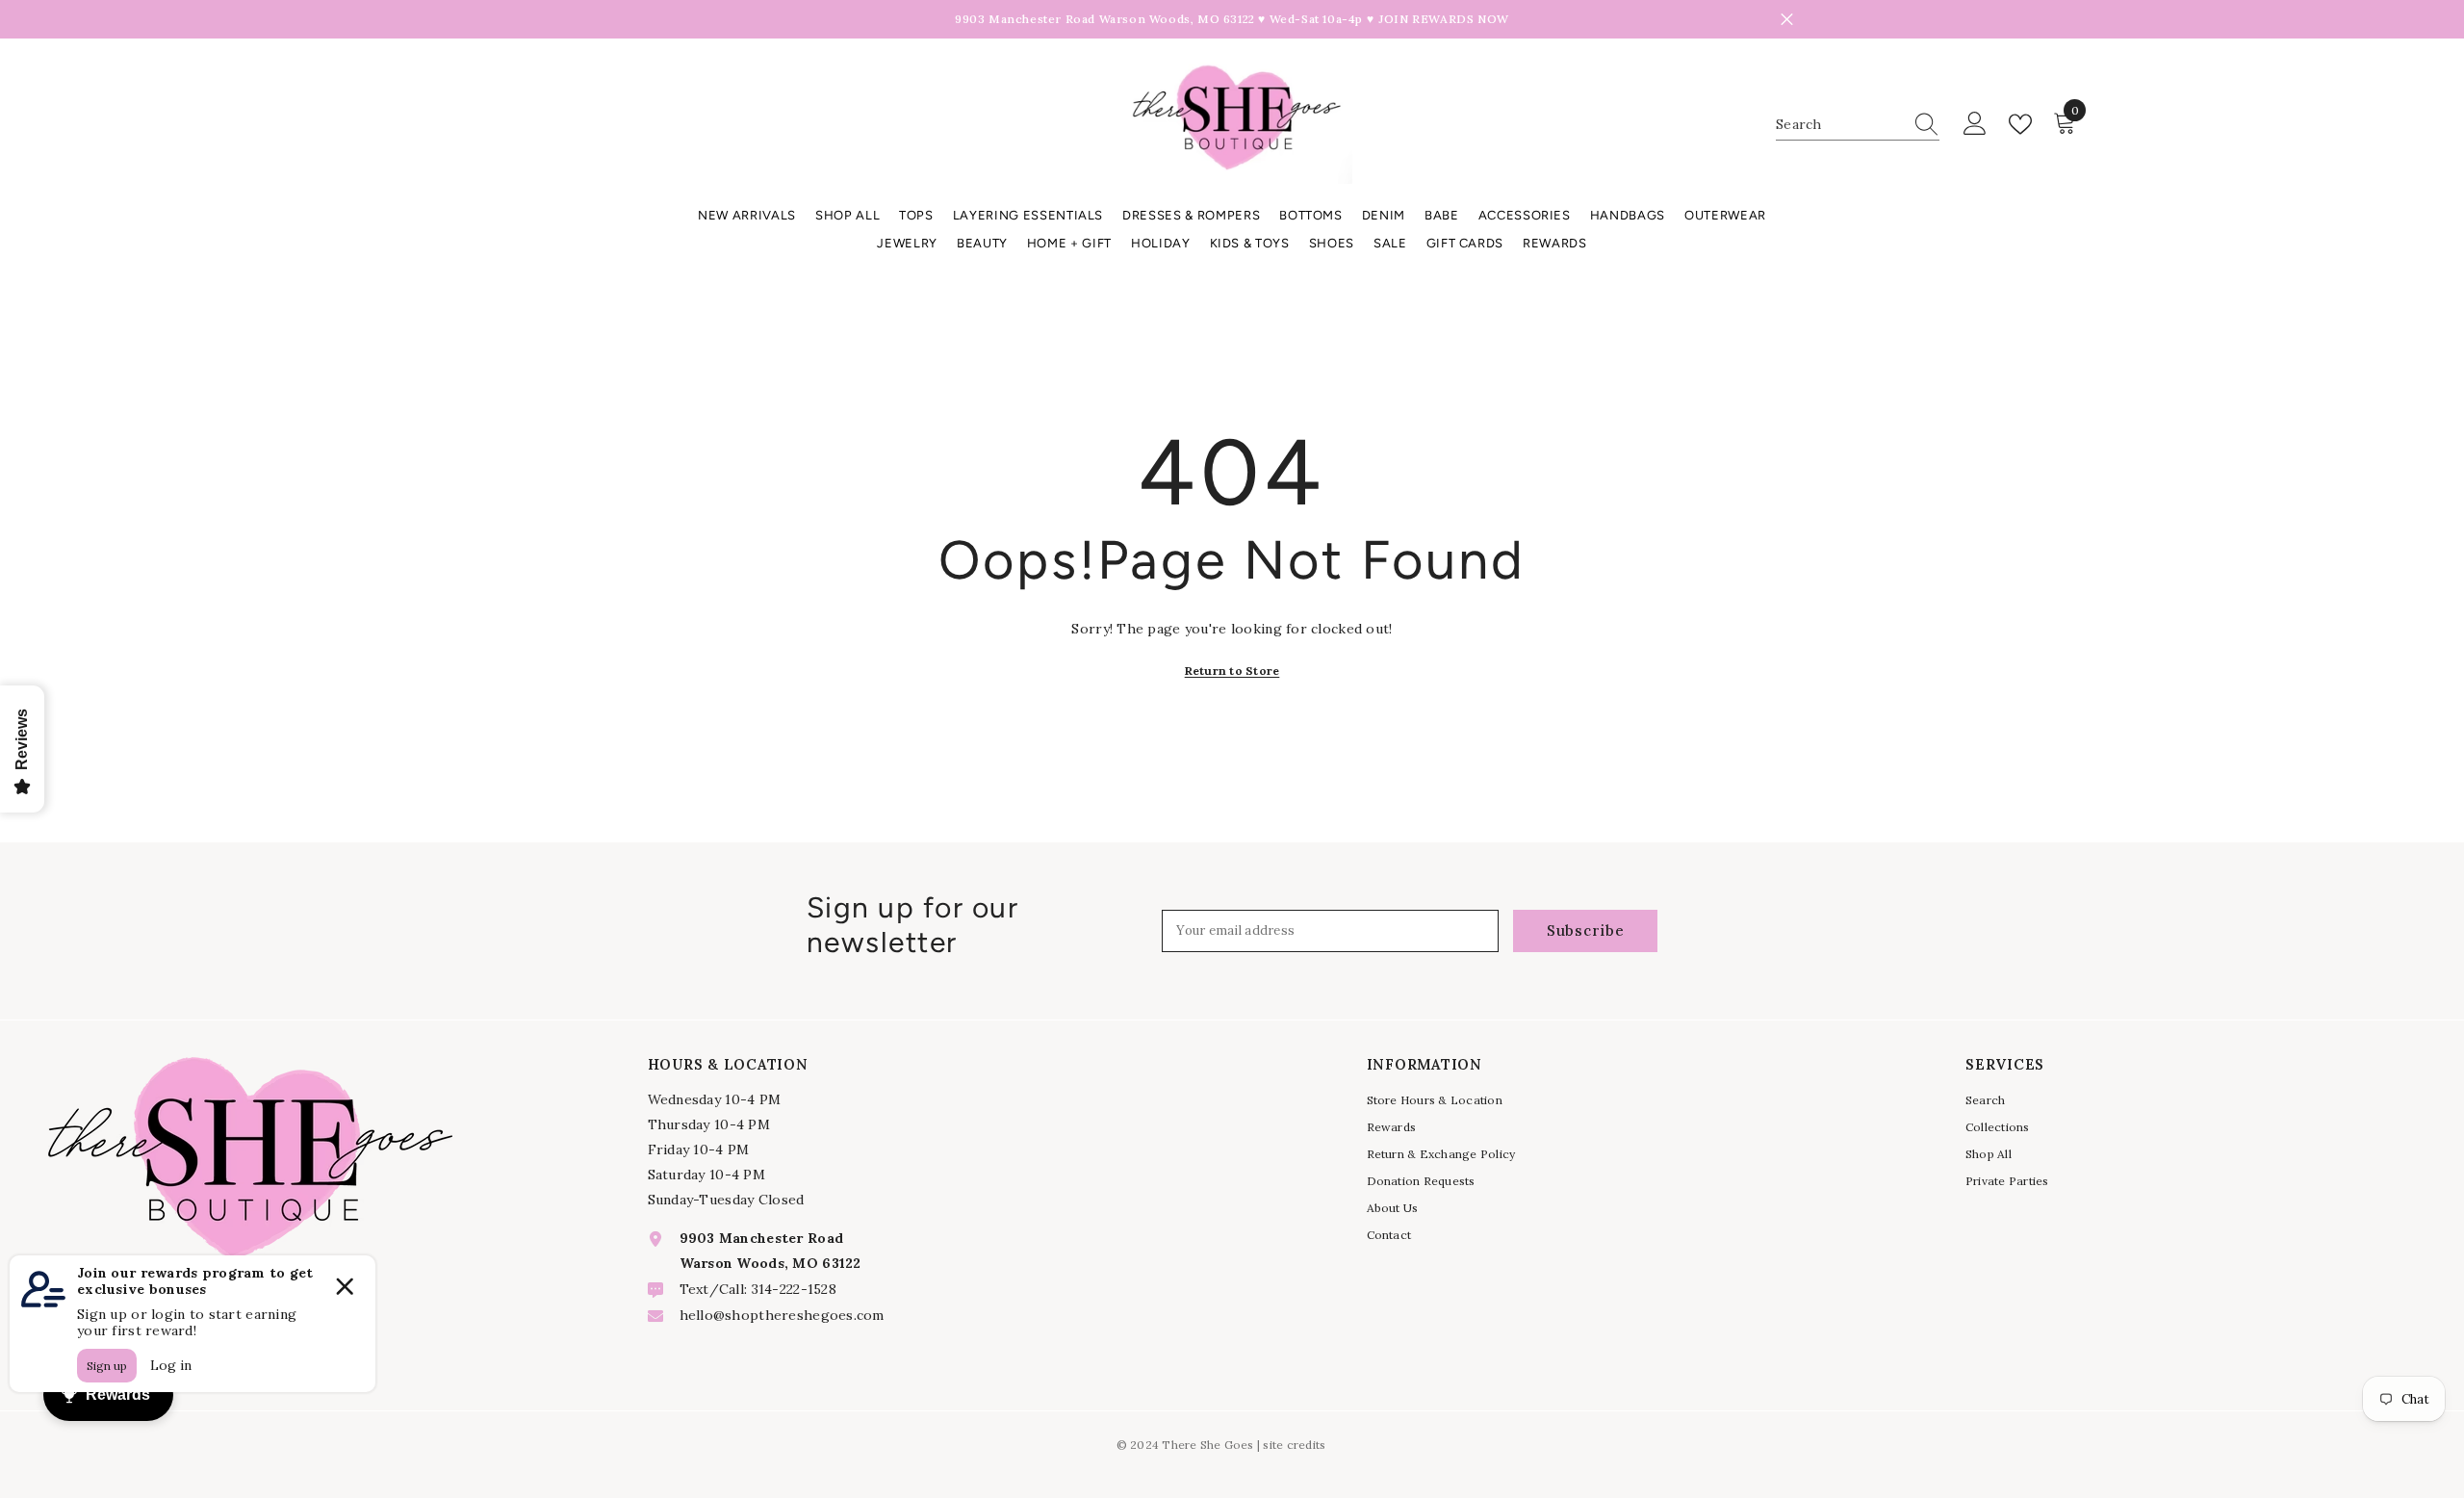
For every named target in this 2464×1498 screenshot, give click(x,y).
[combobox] (1839, 124)
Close (1787, 20)
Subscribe (1586, 930)
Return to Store (1232, 671)
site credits (1294, 1445)
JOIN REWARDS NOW (1444, 19)
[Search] (1858, 125)
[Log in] (1975, 124)
